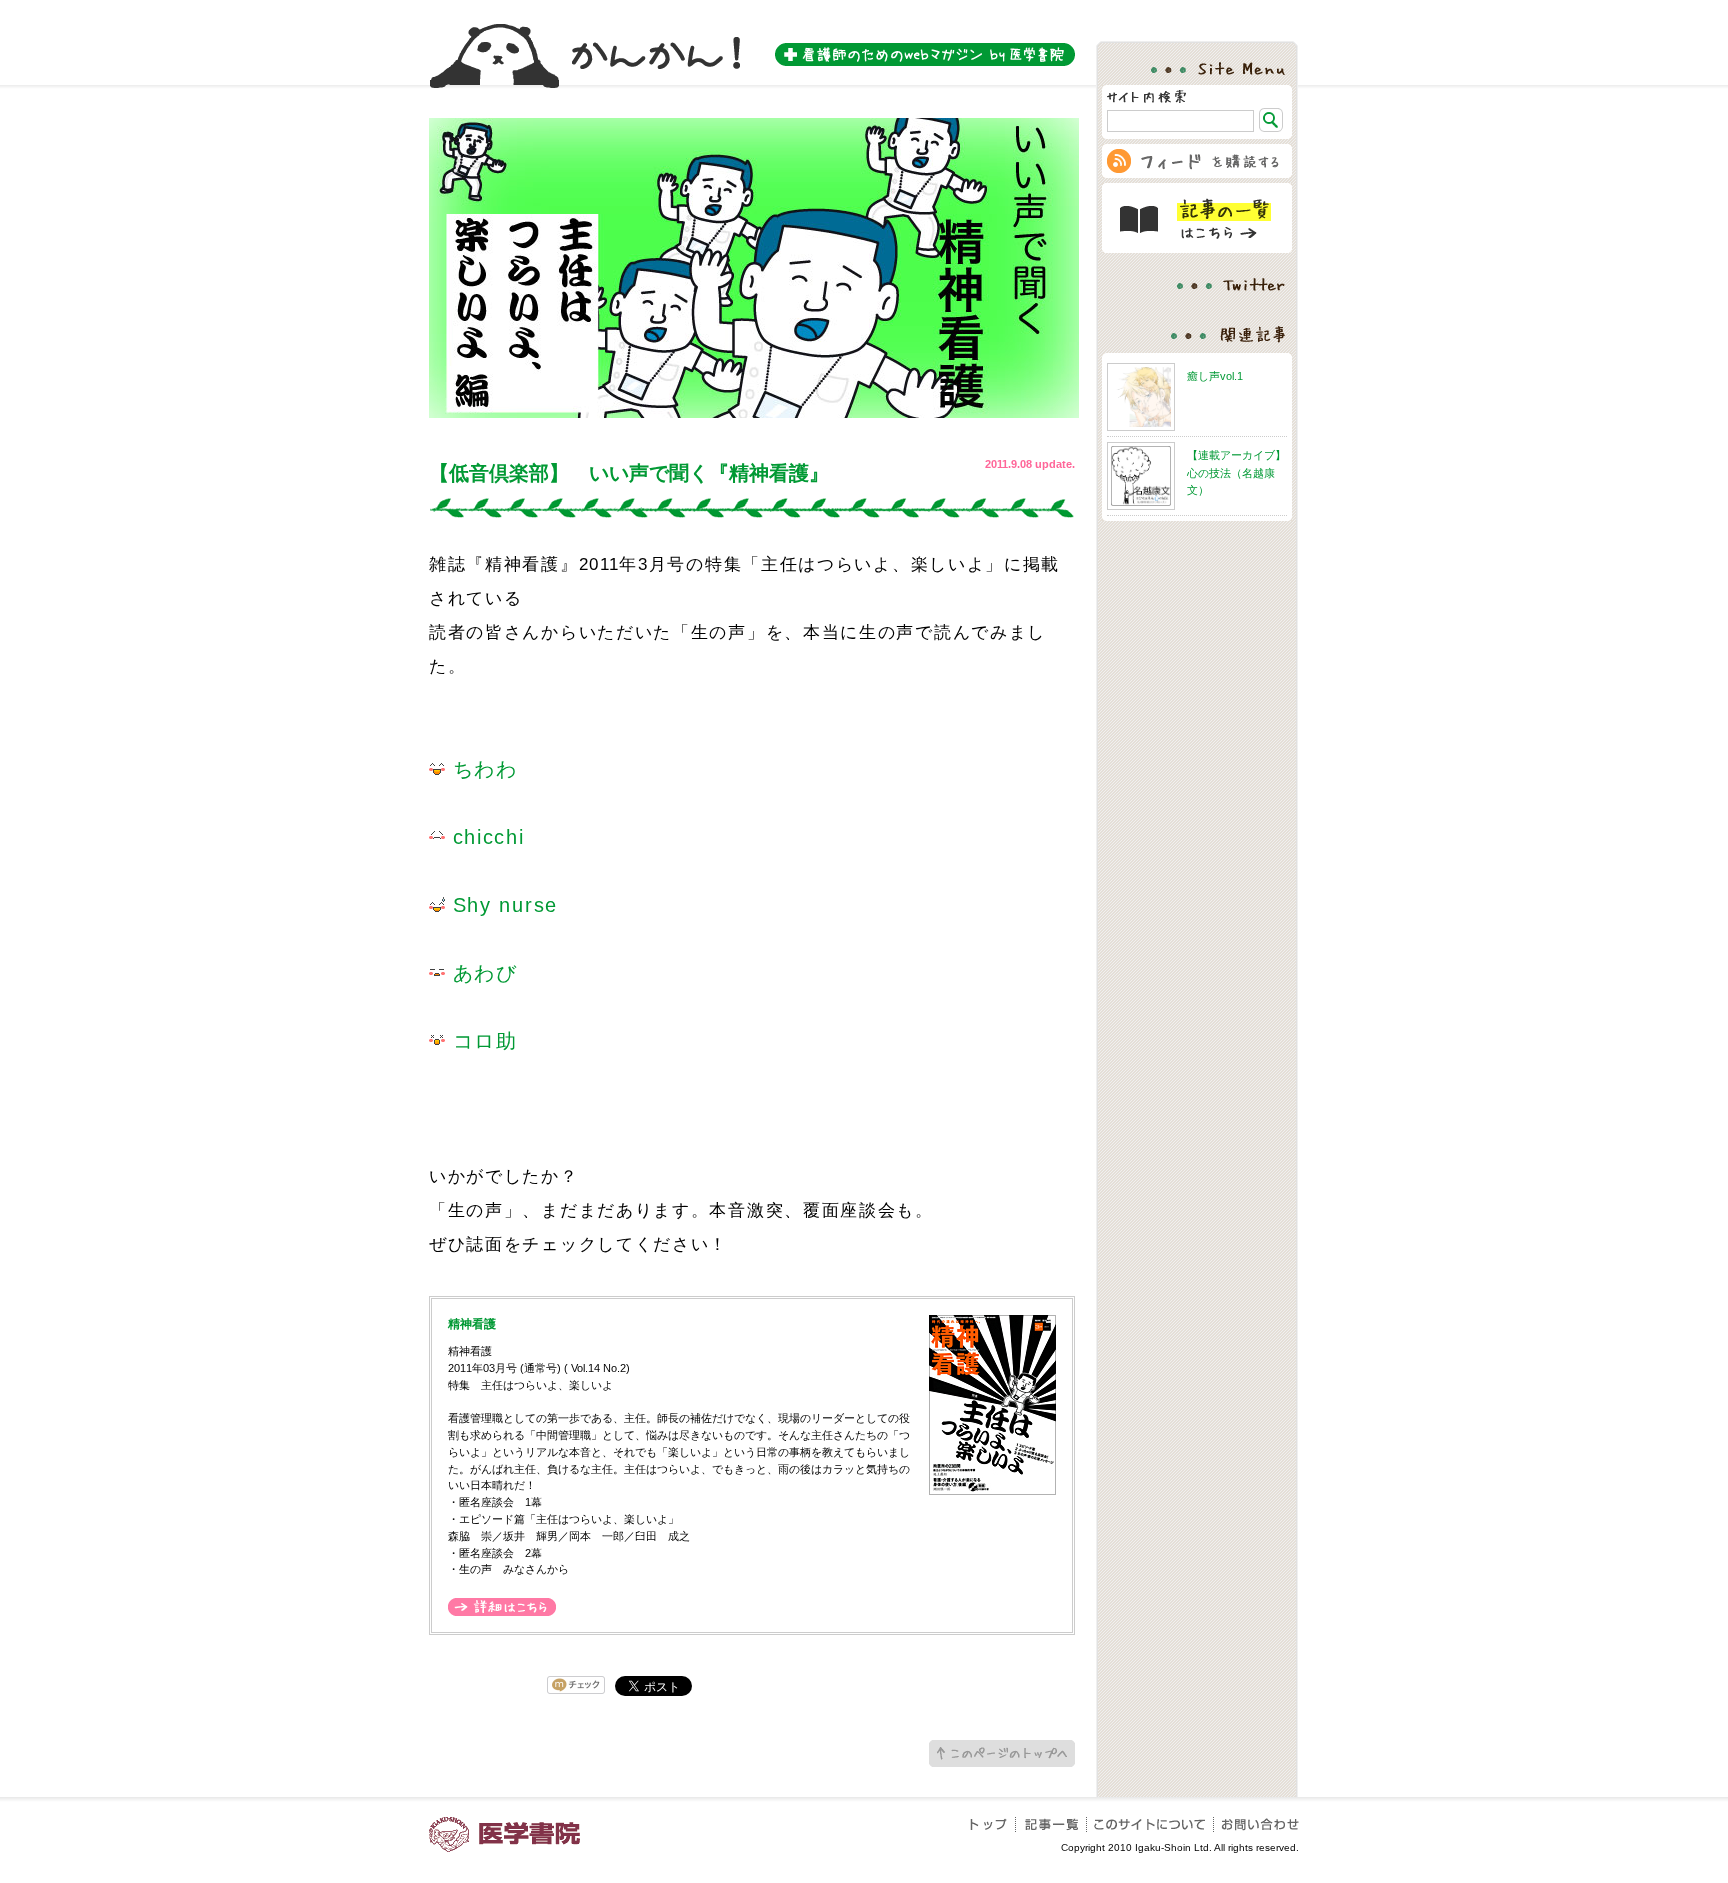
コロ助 (481, 1041)
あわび (481, 973)
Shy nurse (501, 905)
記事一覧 (1051, 1824)
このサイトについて (1150, 1824)
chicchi (485, 837)
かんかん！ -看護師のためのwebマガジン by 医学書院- (752, 44)
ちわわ (481, 769)
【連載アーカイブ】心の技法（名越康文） (1236, 472)
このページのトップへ (1002, 1753)
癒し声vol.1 (1215, 376)
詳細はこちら (502, 1607)
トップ (993, 1824)
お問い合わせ (1256, 1824)
